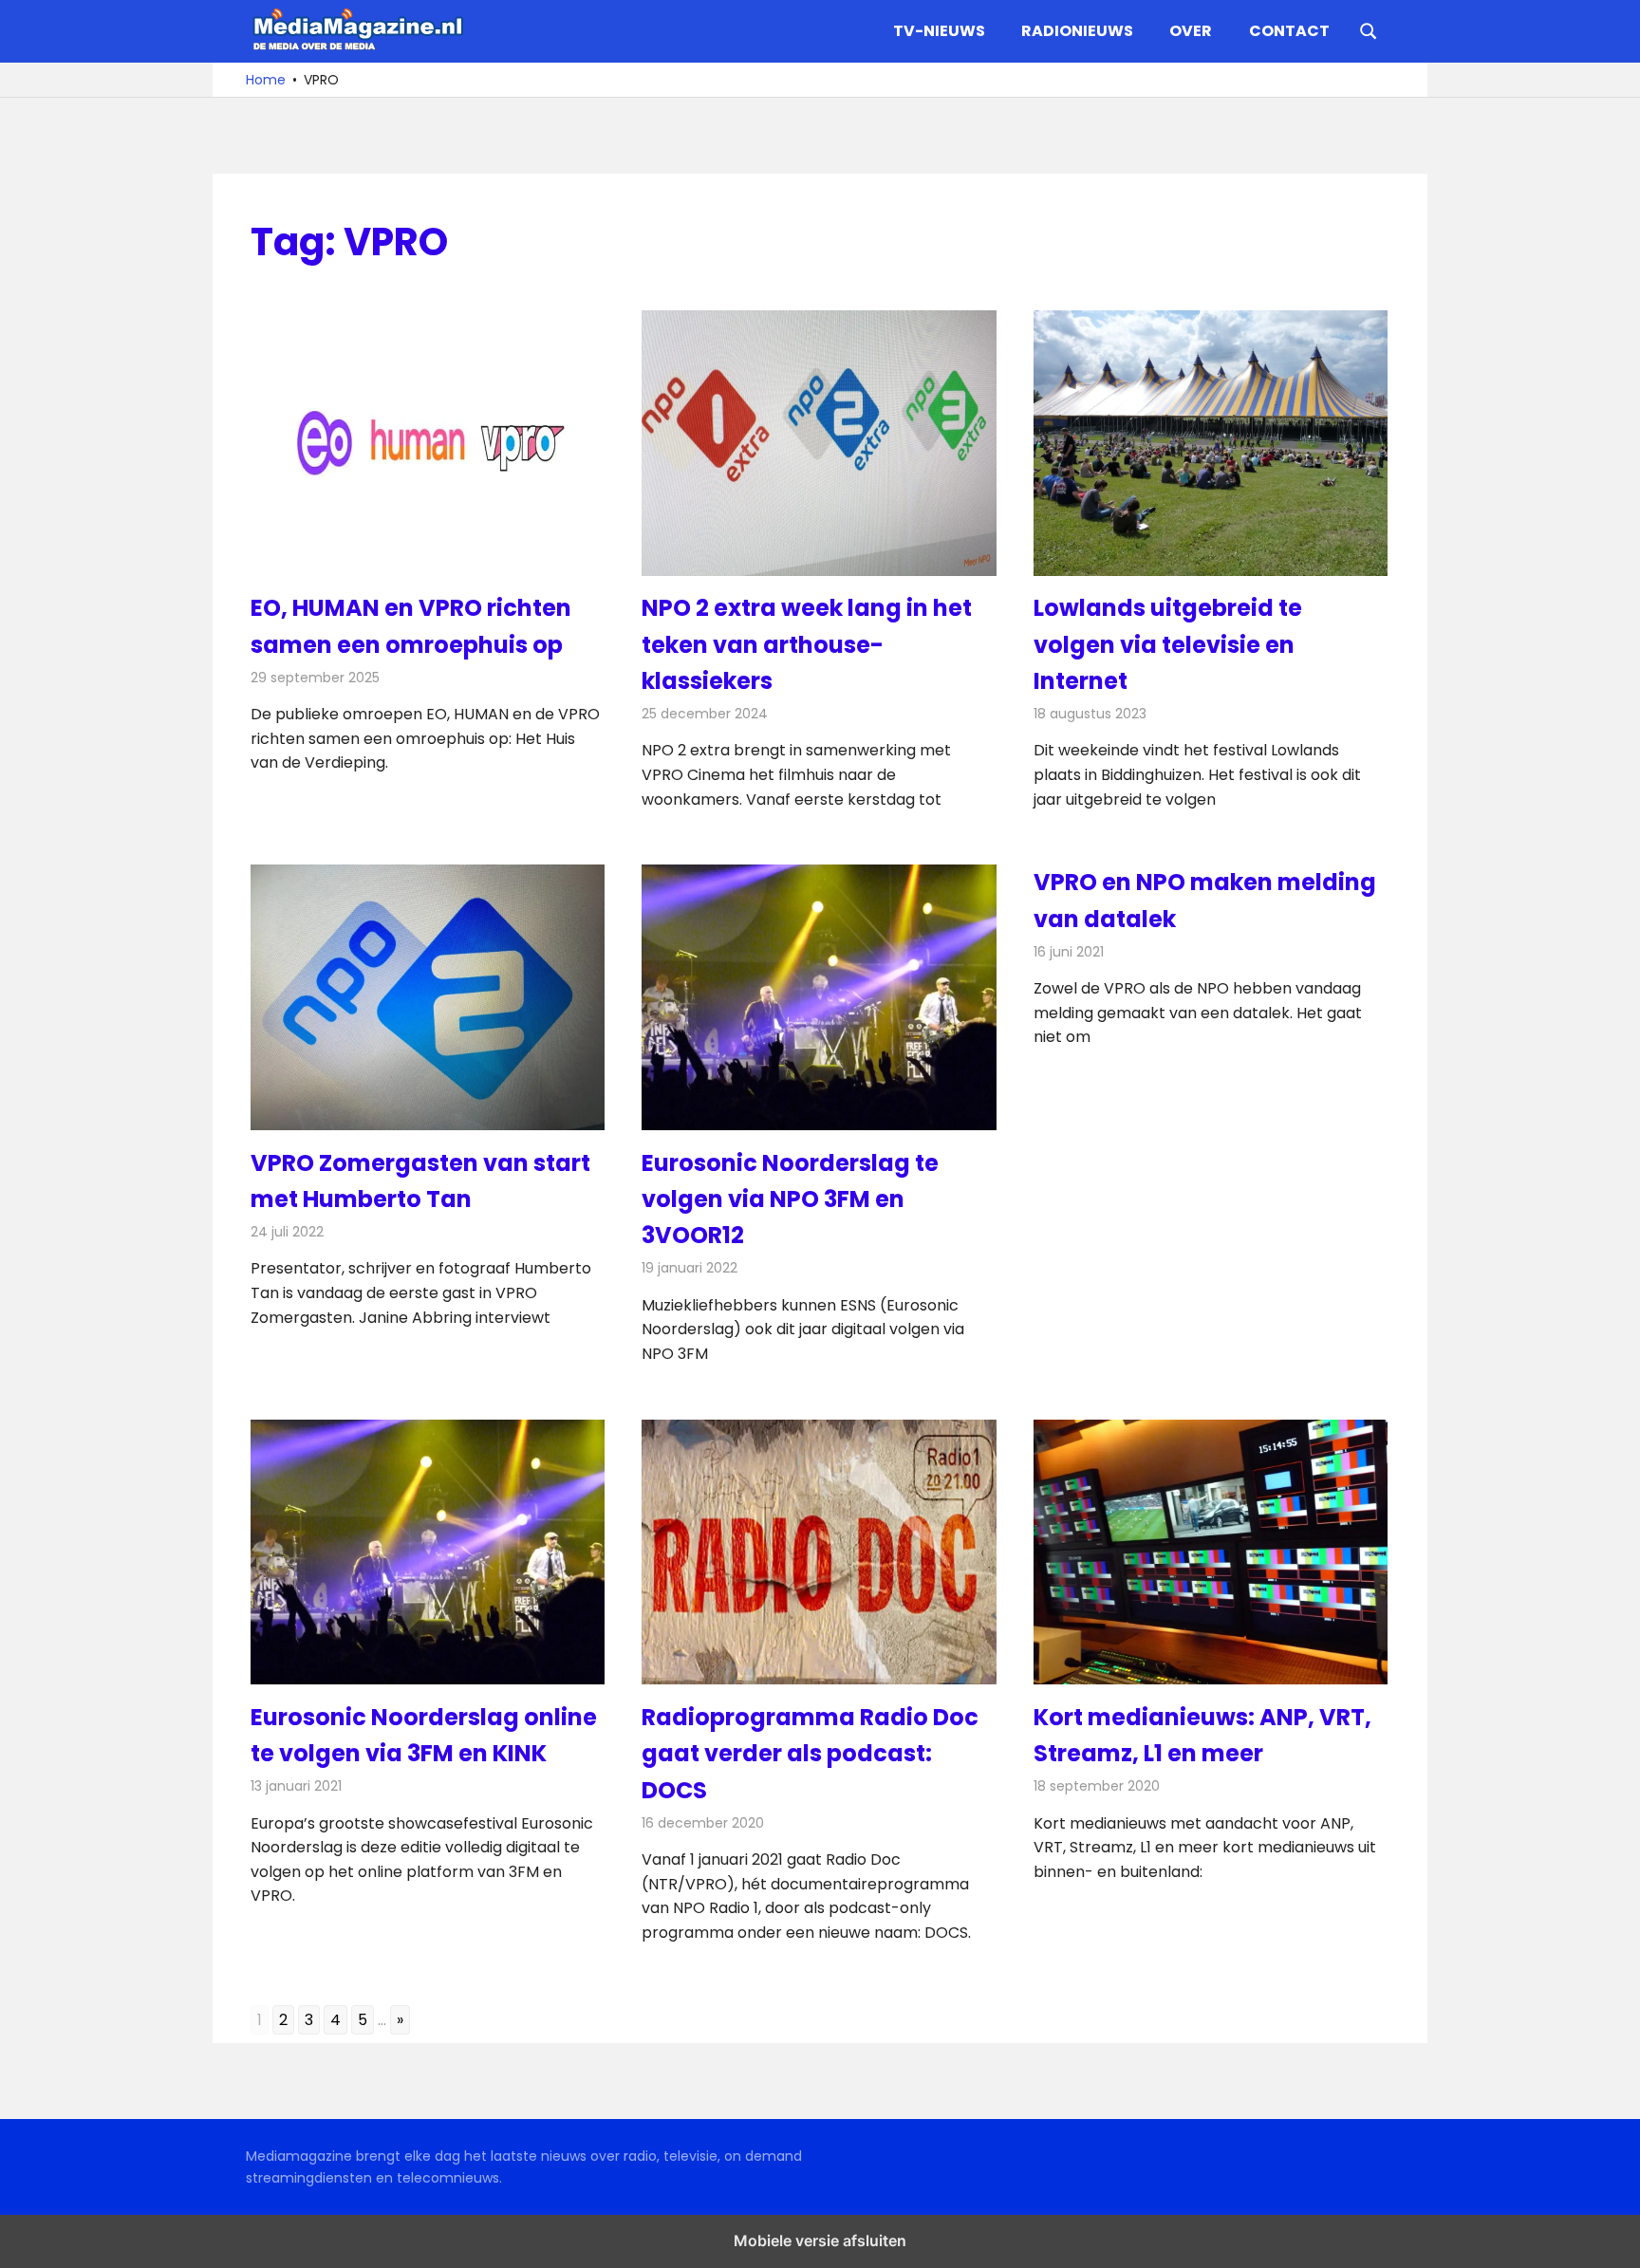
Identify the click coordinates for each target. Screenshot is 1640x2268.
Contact (1289, 31)
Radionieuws (1077, 31)
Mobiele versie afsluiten (820, 2240)
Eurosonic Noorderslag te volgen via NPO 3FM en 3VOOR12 (790, 1199)
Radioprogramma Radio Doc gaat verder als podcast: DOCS (810, 1754)
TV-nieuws (939, 31)
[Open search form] (1369, 29)
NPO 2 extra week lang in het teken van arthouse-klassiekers (807, 644)
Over (1191, 31)
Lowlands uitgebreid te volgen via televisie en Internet (1168, 644)
